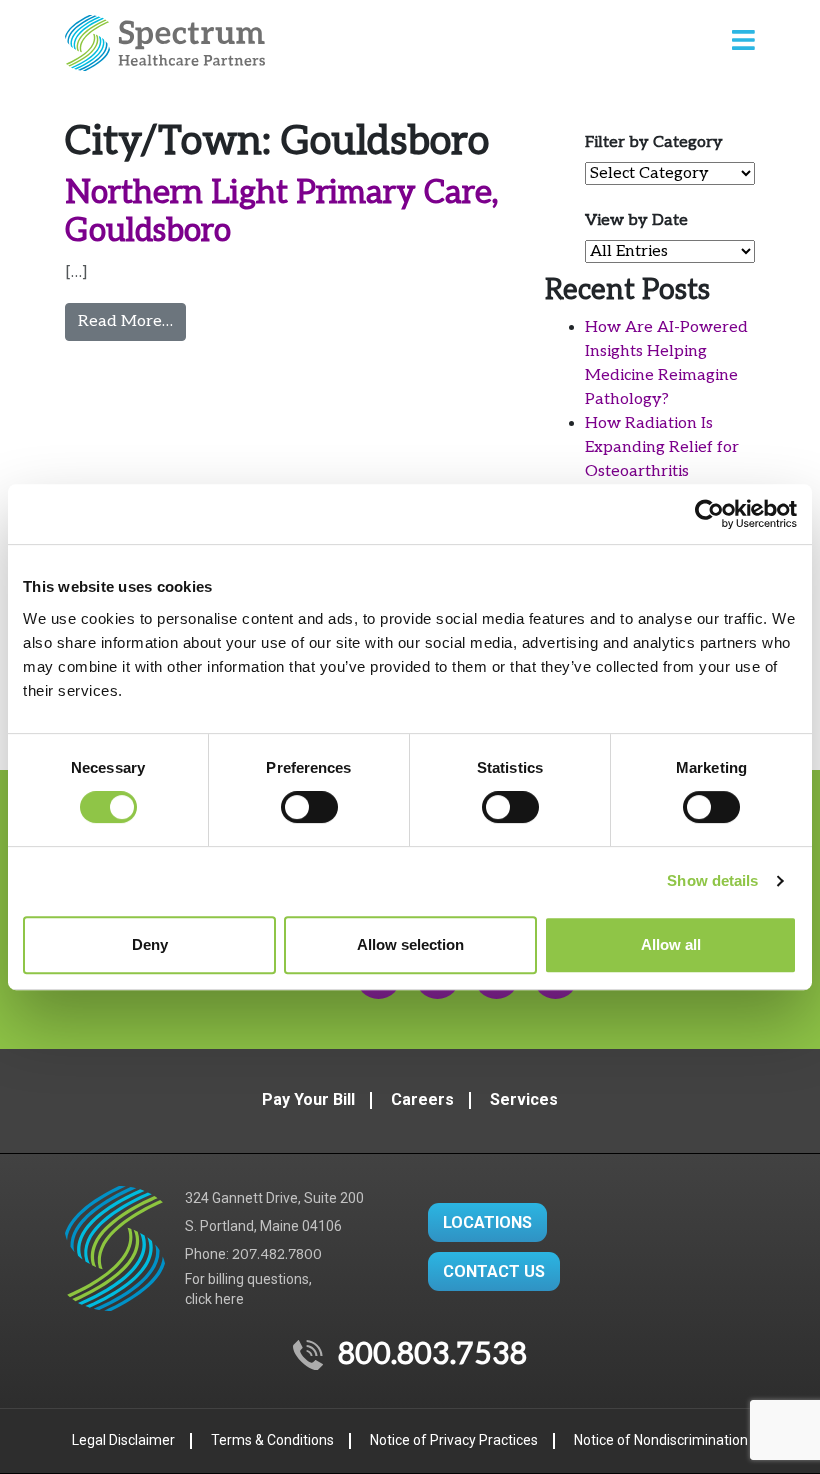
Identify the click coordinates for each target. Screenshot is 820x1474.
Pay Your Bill (308, 1099)
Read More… (132, 321)
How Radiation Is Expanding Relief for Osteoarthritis (662, 447)
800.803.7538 (432, 1355)
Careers (422, 1099)
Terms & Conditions (272, 1440)
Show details (712, 880)
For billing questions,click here (248, 1289)
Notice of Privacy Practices (454, 1440)
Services (524, 1099)
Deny (150, 944)
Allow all (671, 944)
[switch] (309, 807)
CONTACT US (494, 1271)
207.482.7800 (277, 1254)
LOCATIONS (487, 1222)
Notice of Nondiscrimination (661, 1440)
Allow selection (410, 944)
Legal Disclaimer (123, 1440)
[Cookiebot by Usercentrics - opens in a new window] (709, 514)
